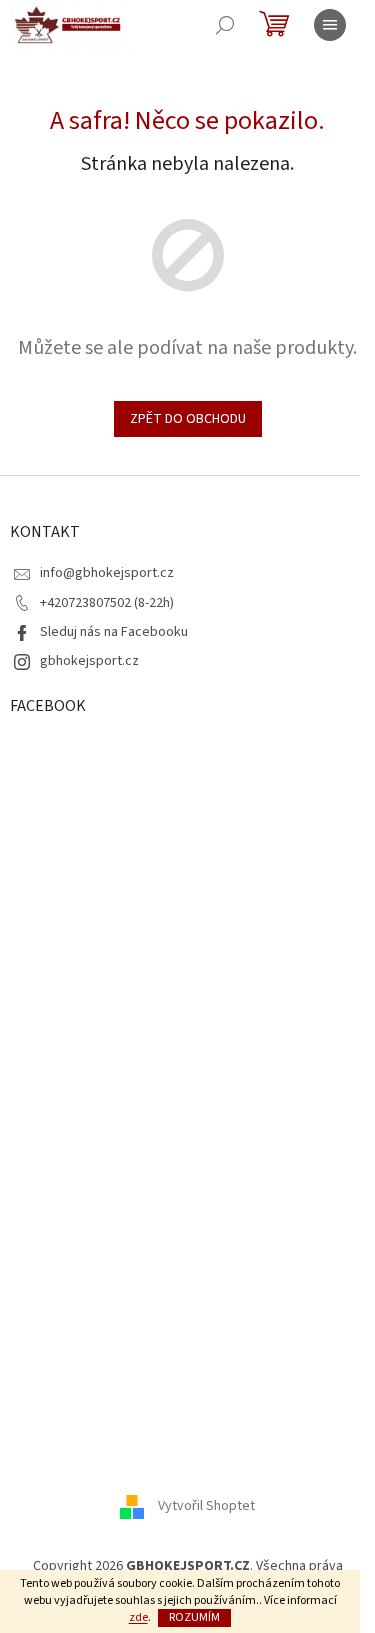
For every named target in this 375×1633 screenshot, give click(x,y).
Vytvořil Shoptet (206, 1506)
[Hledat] (225, 25)
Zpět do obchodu (188, 419)
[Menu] (330, 25)
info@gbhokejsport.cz (107, 573)
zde (138, 1617)
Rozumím (194, 1617)
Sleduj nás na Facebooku (114, 632)
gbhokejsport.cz (89, 661)
